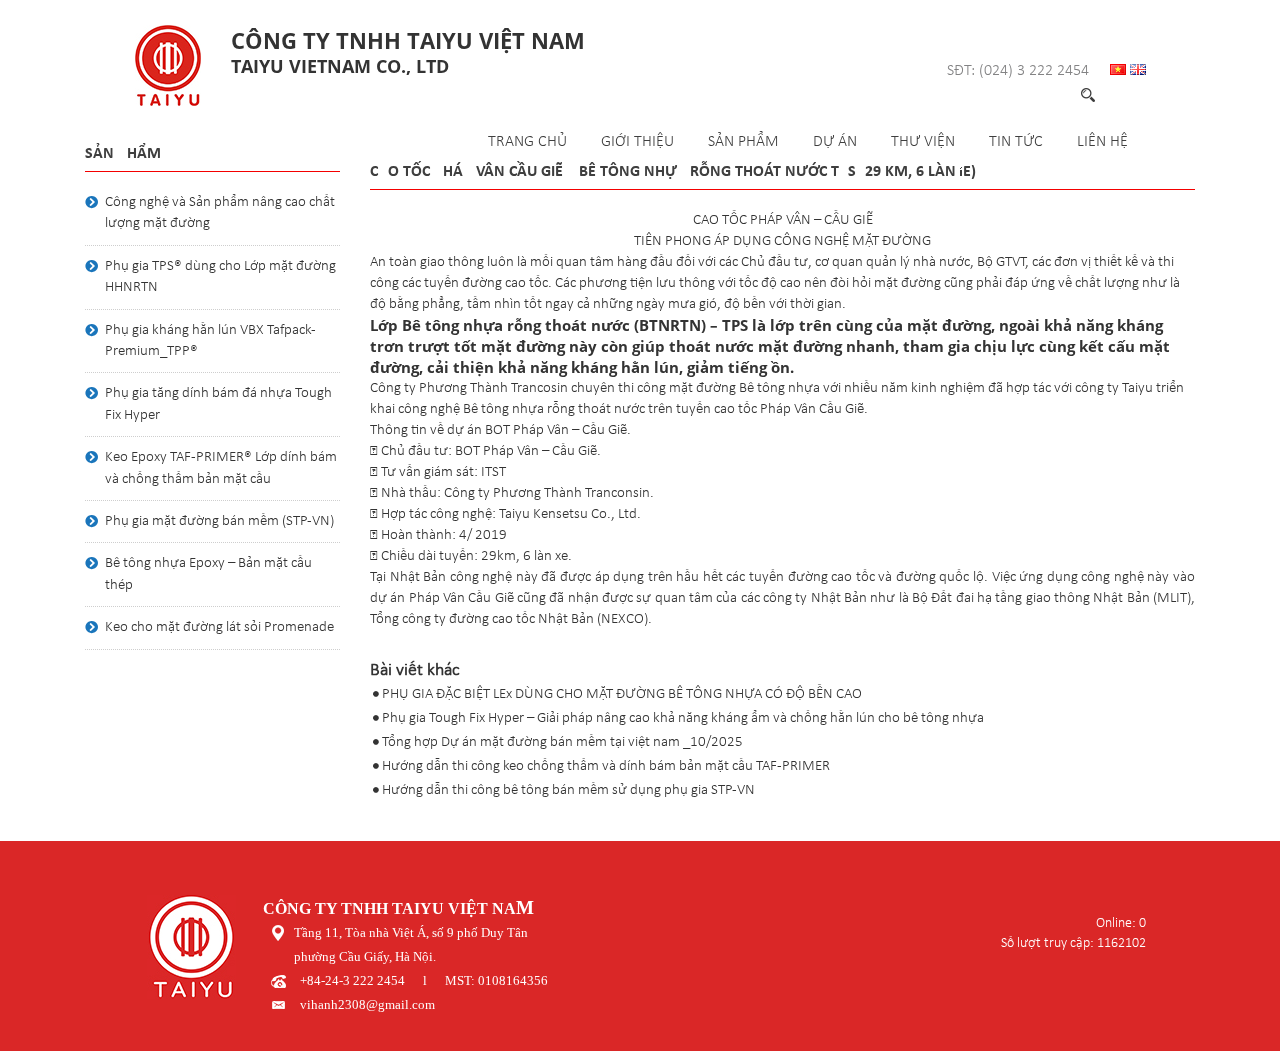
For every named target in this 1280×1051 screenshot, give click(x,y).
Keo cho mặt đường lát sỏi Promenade (219, 627)
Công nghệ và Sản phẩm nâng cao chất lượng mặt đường (220, 213)
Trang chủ (527, 142)
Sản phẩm (743, 142)
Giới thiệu (637, 142)
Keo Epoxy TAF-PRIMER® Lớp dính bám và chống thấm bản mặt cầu (221, 468)
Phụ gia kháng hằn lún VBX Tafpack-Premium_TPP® (210, 341)
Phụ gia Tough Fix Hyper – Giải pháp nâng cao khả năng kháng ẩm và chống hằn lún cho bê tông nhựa (683, 718)
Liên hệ (1102, 142)
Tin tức (1016, 142)
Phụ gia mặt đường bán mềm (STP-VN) (219, 521)
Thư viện (923, 142)
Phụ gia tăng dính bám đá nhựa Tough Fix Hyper (218, 404)
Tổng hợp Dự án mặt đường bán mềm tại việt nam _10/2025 (562, 742)
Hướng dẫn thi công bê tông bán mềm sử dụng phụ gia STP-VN (568, 790)
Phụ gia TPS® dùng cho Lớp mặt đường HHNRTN (220, 277)
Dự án (835, 142)
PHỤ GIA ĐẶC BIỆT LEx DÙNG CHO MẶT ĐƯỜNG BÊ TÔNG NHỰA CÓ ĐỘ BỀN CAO (622, 694)
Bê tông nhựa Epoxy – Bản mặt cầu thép (208, 574)
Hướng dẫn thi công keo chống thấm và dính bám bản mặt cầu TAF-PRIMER (606, 766)
